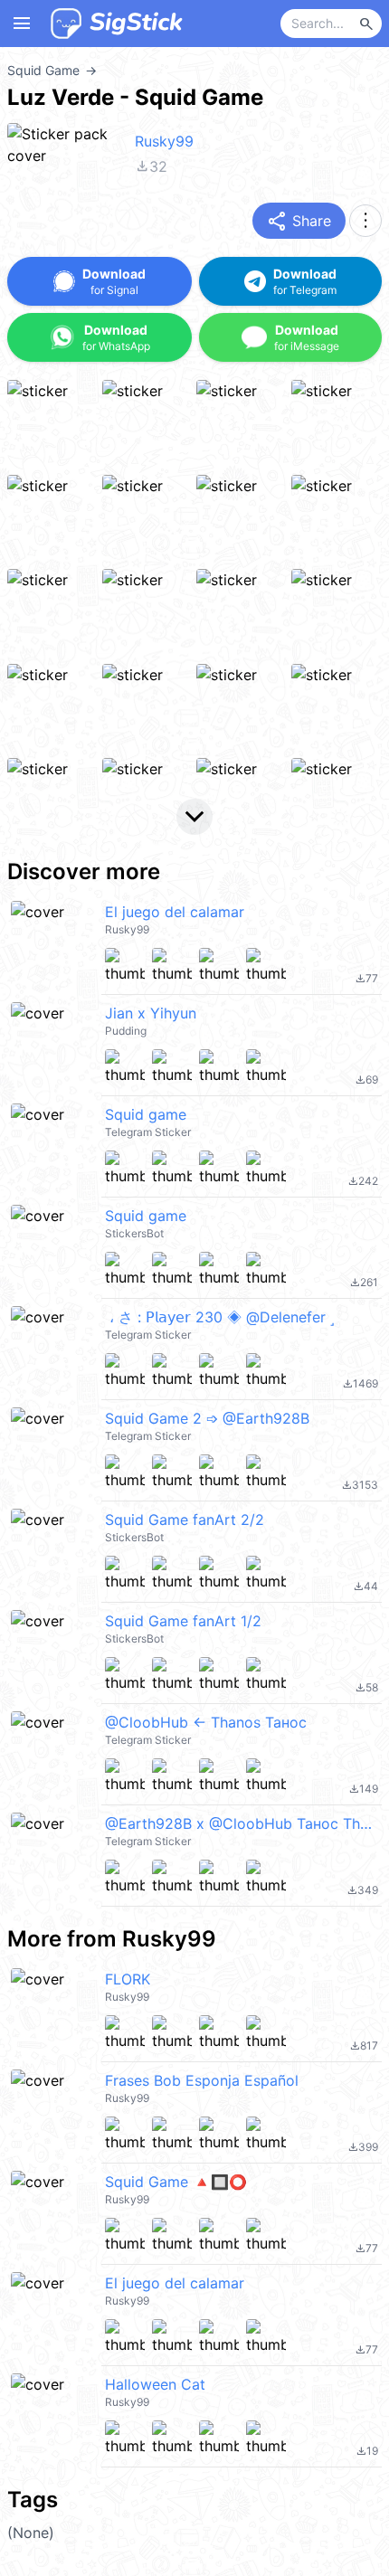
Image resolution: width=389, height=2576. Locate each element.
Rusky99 (164, 141)
